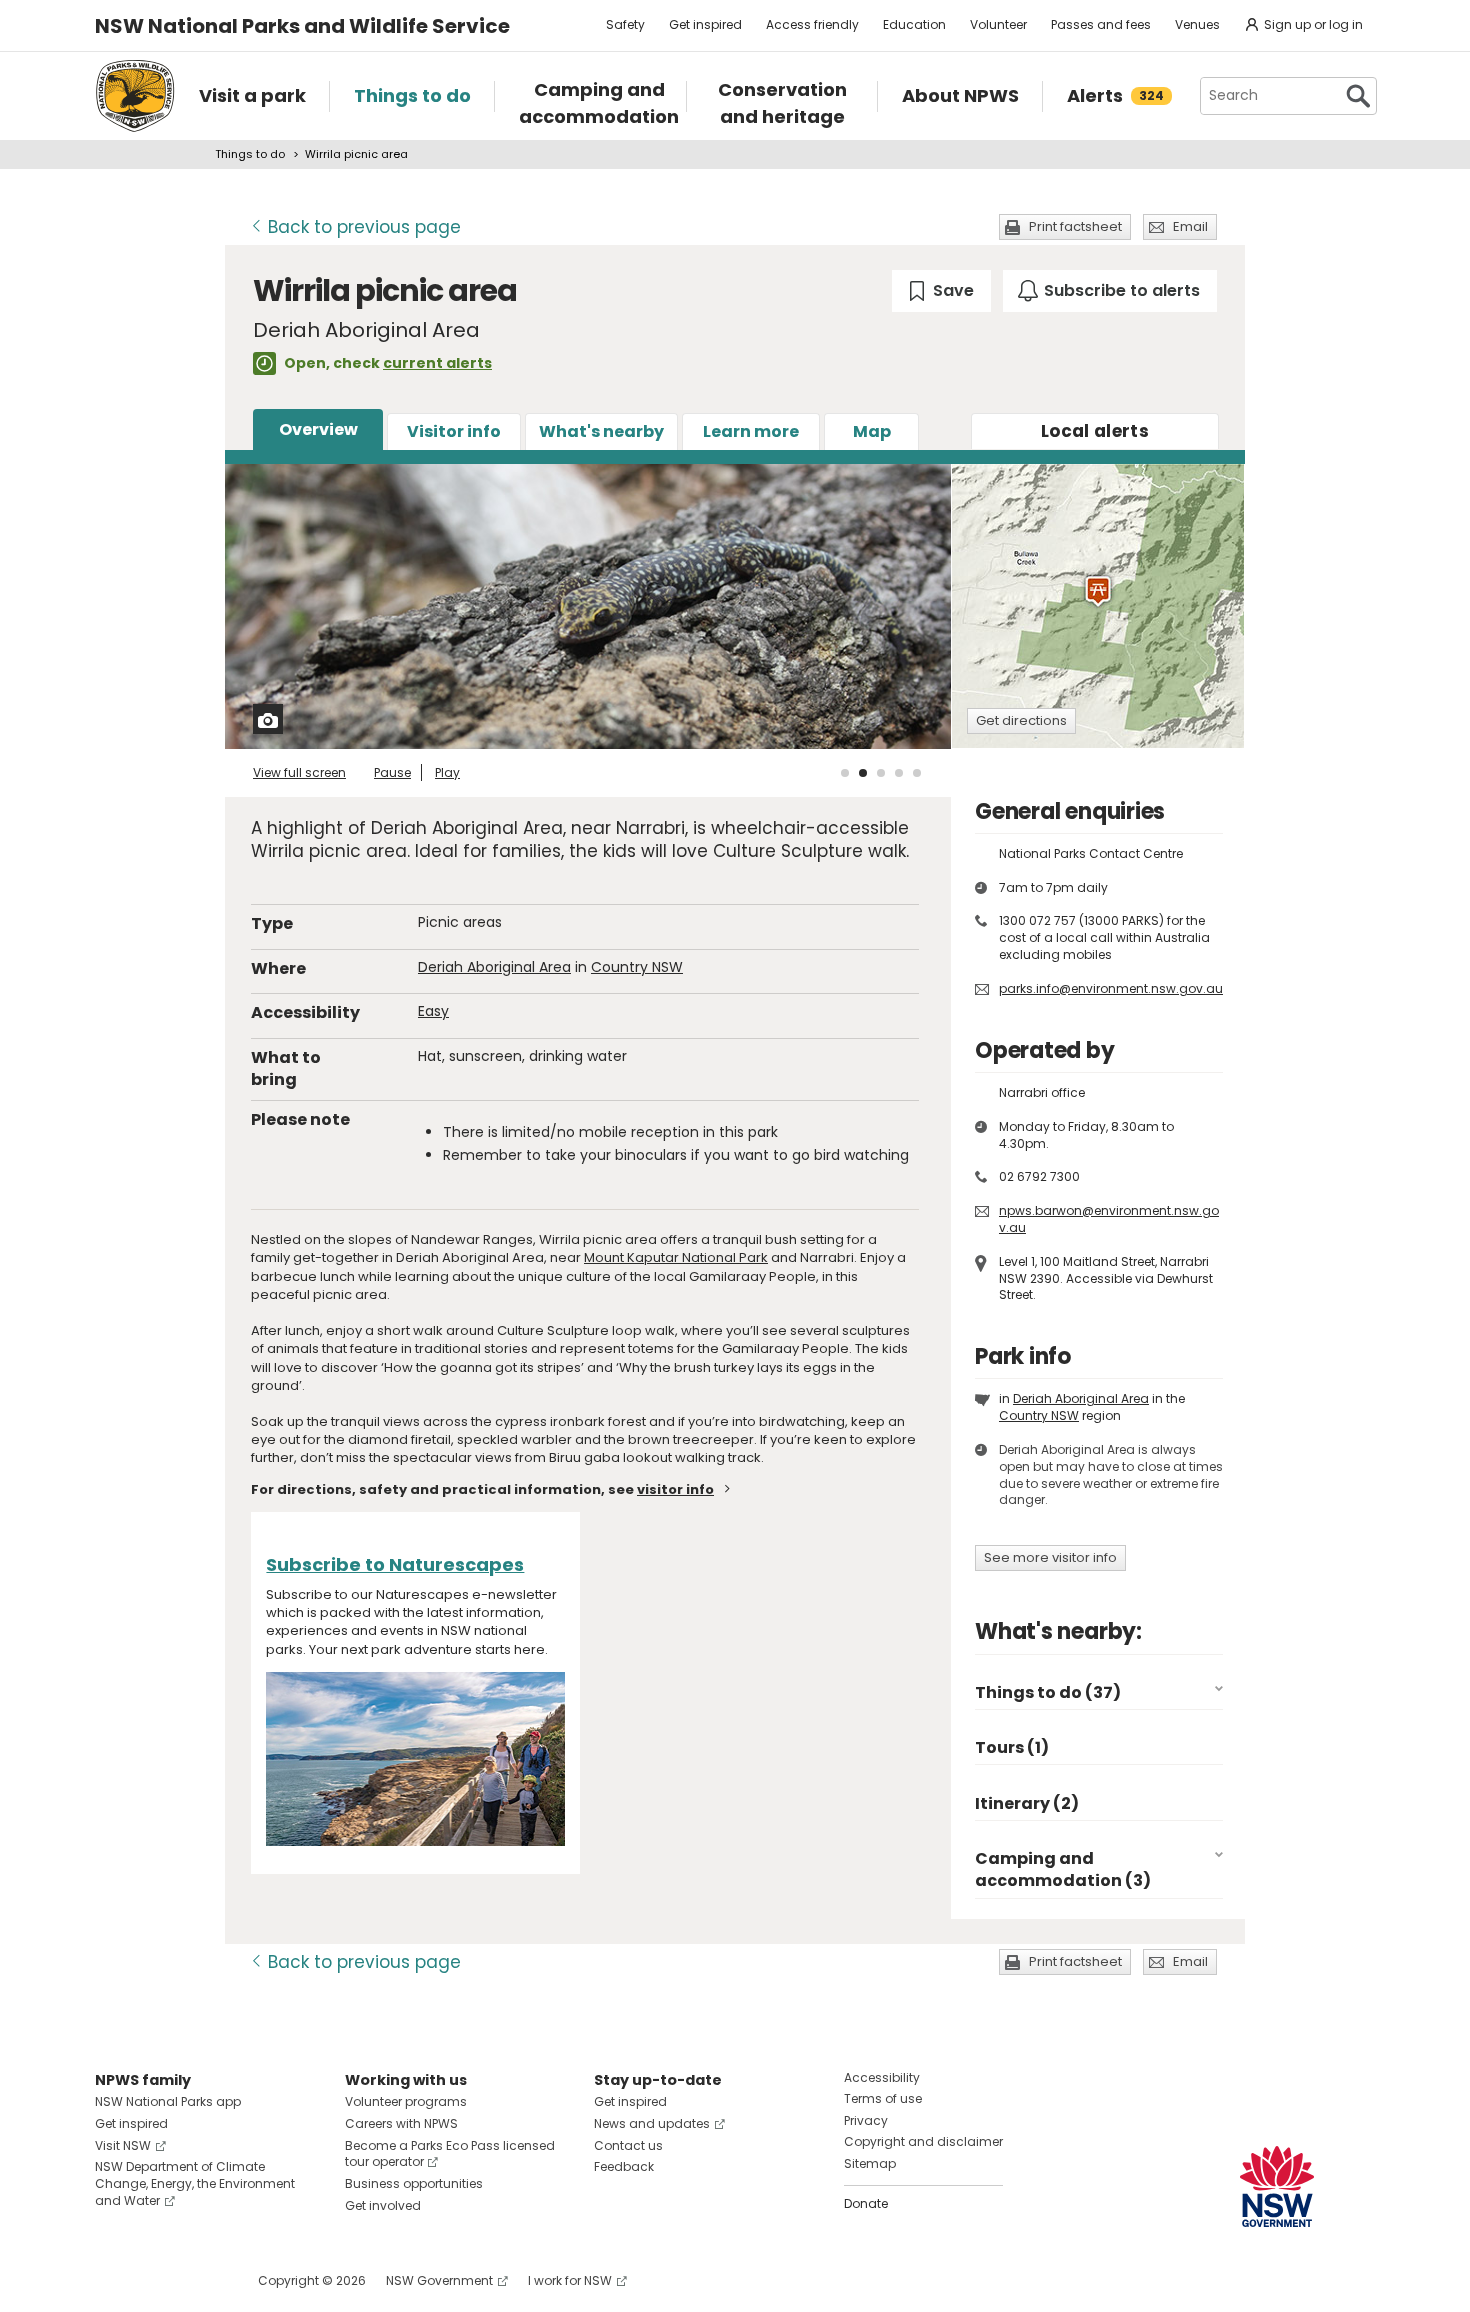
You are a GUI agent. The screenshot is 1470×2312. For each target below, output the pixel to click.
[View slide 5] (917, 773)
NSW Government (439, 2280)
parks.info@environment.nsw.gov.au (1111, 988)
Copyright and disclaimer (923, 2141)
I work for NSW (570, 2280)
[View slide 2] (863, 773)
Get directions (1021, 720)
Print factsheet (1075, 226)
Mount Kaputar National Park (676, 1257)
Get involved (383, 2205)
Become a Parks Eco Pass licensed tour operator (450, 2154)
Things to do (250, 154)
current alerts (437, 363)
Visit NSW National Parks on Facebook (113, 2280)
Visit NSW (123, 2145)
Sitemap (870, 2163)
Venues (1197, 24)
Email (1190, 226)
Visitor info (454, 431)
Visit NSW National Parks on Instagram (156, 2280)
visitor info (675, 1489)
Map (872, 431)
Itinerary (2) (1027, 1803)
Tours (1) (1012, 1747)
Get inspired (705, 24)
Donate (866, 2203)
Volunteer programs (406, 2101)
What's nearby (601, 431)
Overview (318, 429)
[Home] (135, 96)
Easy (433, 1011)
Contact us (628, 2145)
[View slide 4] (899, 773)
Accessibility (882, 2077)
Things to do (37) (1048, 1692)
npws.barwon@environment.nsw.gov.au (1109, 1219)
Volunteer (998, 24)
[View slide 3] (881, 773)
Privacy (866, 2120)
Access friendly (812, 24)
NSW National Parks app (168, 2101)
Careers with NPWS (401, 2123)
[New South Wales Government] (1277, 2186)
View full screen (299, 772)
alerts (1095, 431)
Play (447, 772)
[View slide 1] (845, 773)
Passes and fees (1101, 24)
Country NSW (637, 967)
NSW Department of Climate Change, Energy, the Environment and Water (195, 2183)
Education (914, 24)
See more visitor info (1050, 1557)
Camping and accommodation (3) (1063, 1869)
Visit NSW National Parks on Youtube (199, 2280)
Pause (392, 772)
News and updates (652, 2123)
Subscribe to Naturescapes (395, 1564)
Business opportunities (414, 2183)
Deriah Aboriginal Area (494, 967)
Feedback (624, 2166)
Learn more (751, 431)
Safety (625, 24)
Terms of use (883, 2098)
